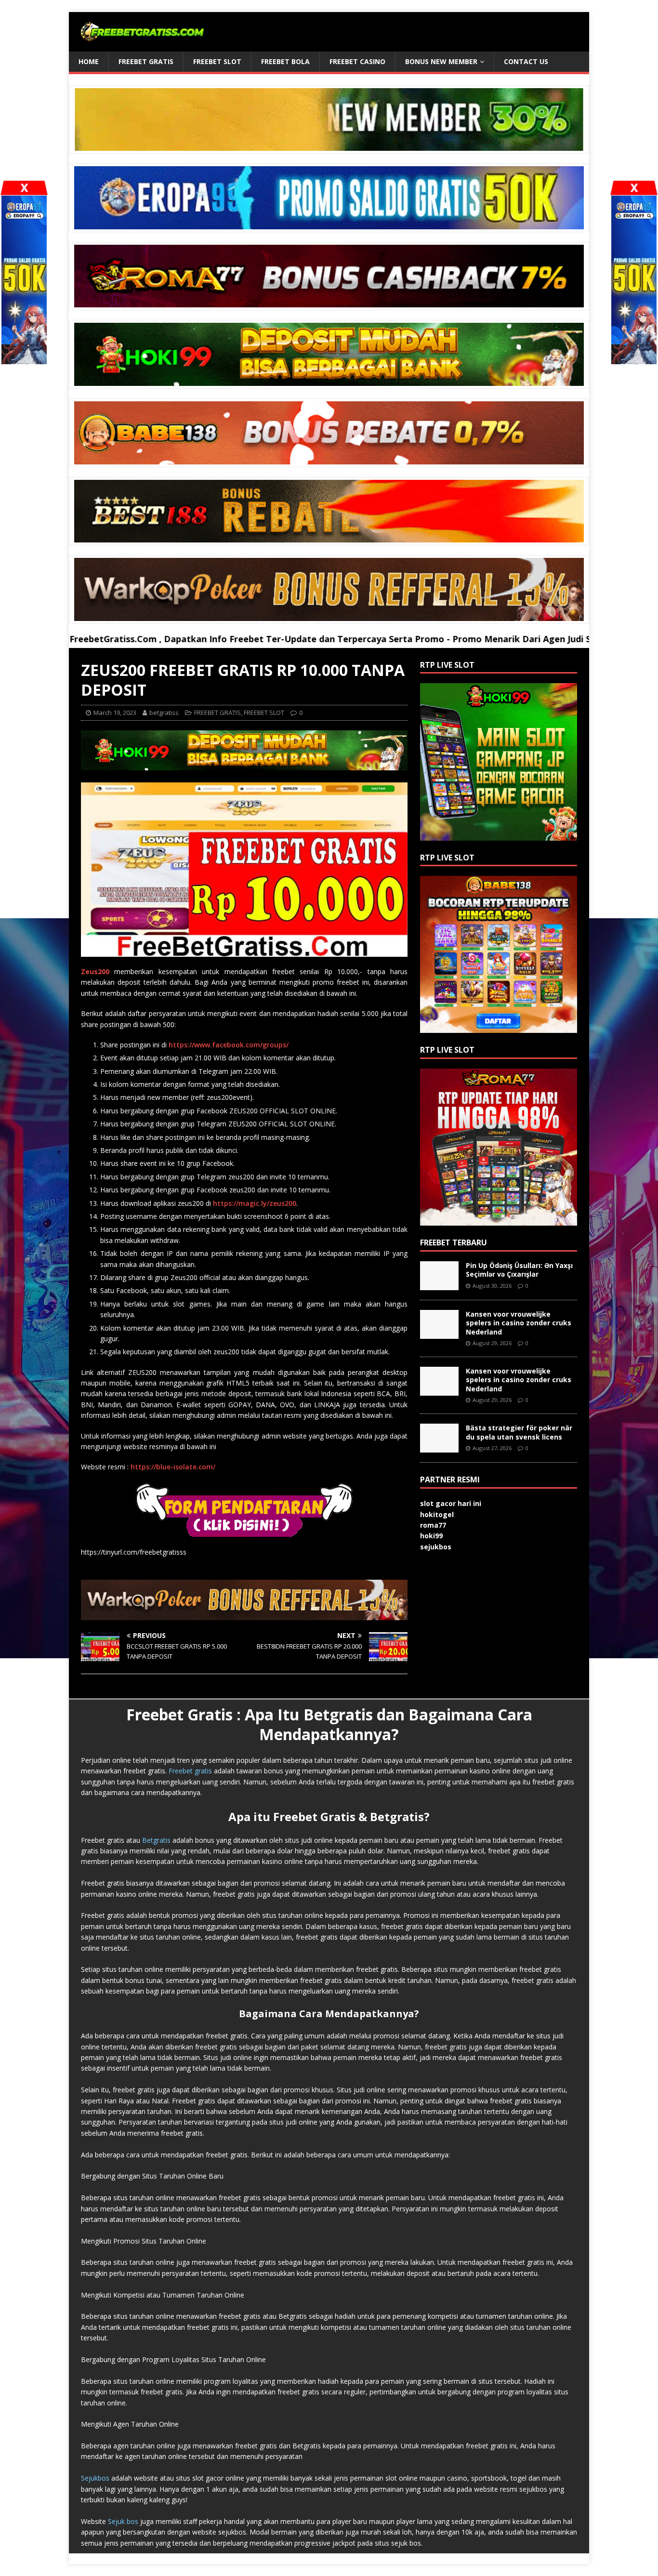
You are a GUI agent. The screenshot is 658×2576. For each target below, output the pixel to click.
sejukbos (436, 1547)
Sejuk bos (123, 2521)
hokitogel (437, 1514)
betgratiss (164, 713)
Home (89, 61)
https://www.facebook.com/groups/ (229, 1045)
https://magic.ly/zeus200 (255, 1203)
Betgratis (156, 1840)
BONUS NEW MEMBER (441, 61)
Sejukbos (95, 2478)
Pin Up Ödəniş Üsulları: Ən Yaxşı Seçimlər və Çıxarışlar (519, 1270)
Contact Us (526, 61)
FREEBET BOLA (285, 61)
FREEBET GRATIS (146, 61)
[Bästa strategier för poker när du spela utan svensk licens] (439, 1447)
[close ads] (634, 188)
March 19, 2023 (115, 713)
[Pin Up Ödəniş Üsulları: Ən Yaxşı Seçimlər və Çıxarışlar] (439, 1285)
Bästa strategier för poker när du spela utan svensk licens (519, 1432)
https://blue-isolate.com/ (173, 1467)
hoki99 (431, 1536)
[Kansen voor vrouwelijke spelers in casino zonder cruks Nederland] (439, 1333)
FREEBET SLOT (217, 61)
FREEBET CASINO (357, 61)
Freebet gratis (190, 1771)
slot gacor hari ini (451, 1503)
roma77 (433, 1525)
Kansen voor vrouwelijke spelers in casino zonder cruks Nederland (519, 1323)
